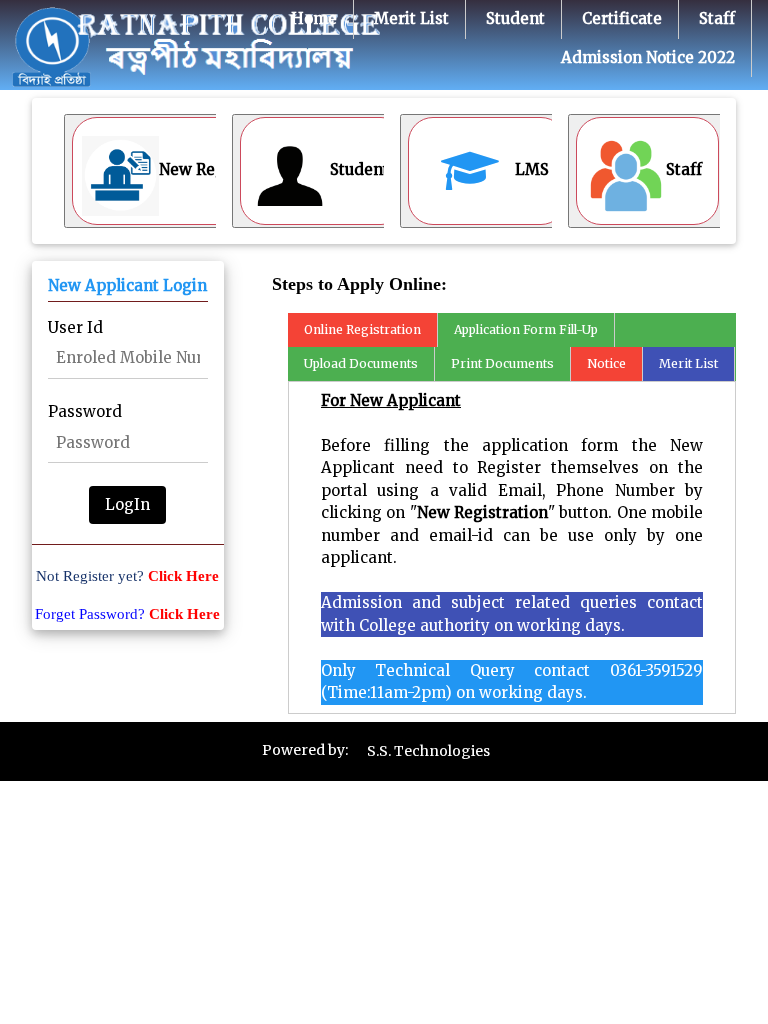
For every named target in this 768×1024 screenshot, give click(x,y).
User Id (75, 327)
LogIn (127, 504)
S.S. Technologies (428, 751)
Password (85, 411)
